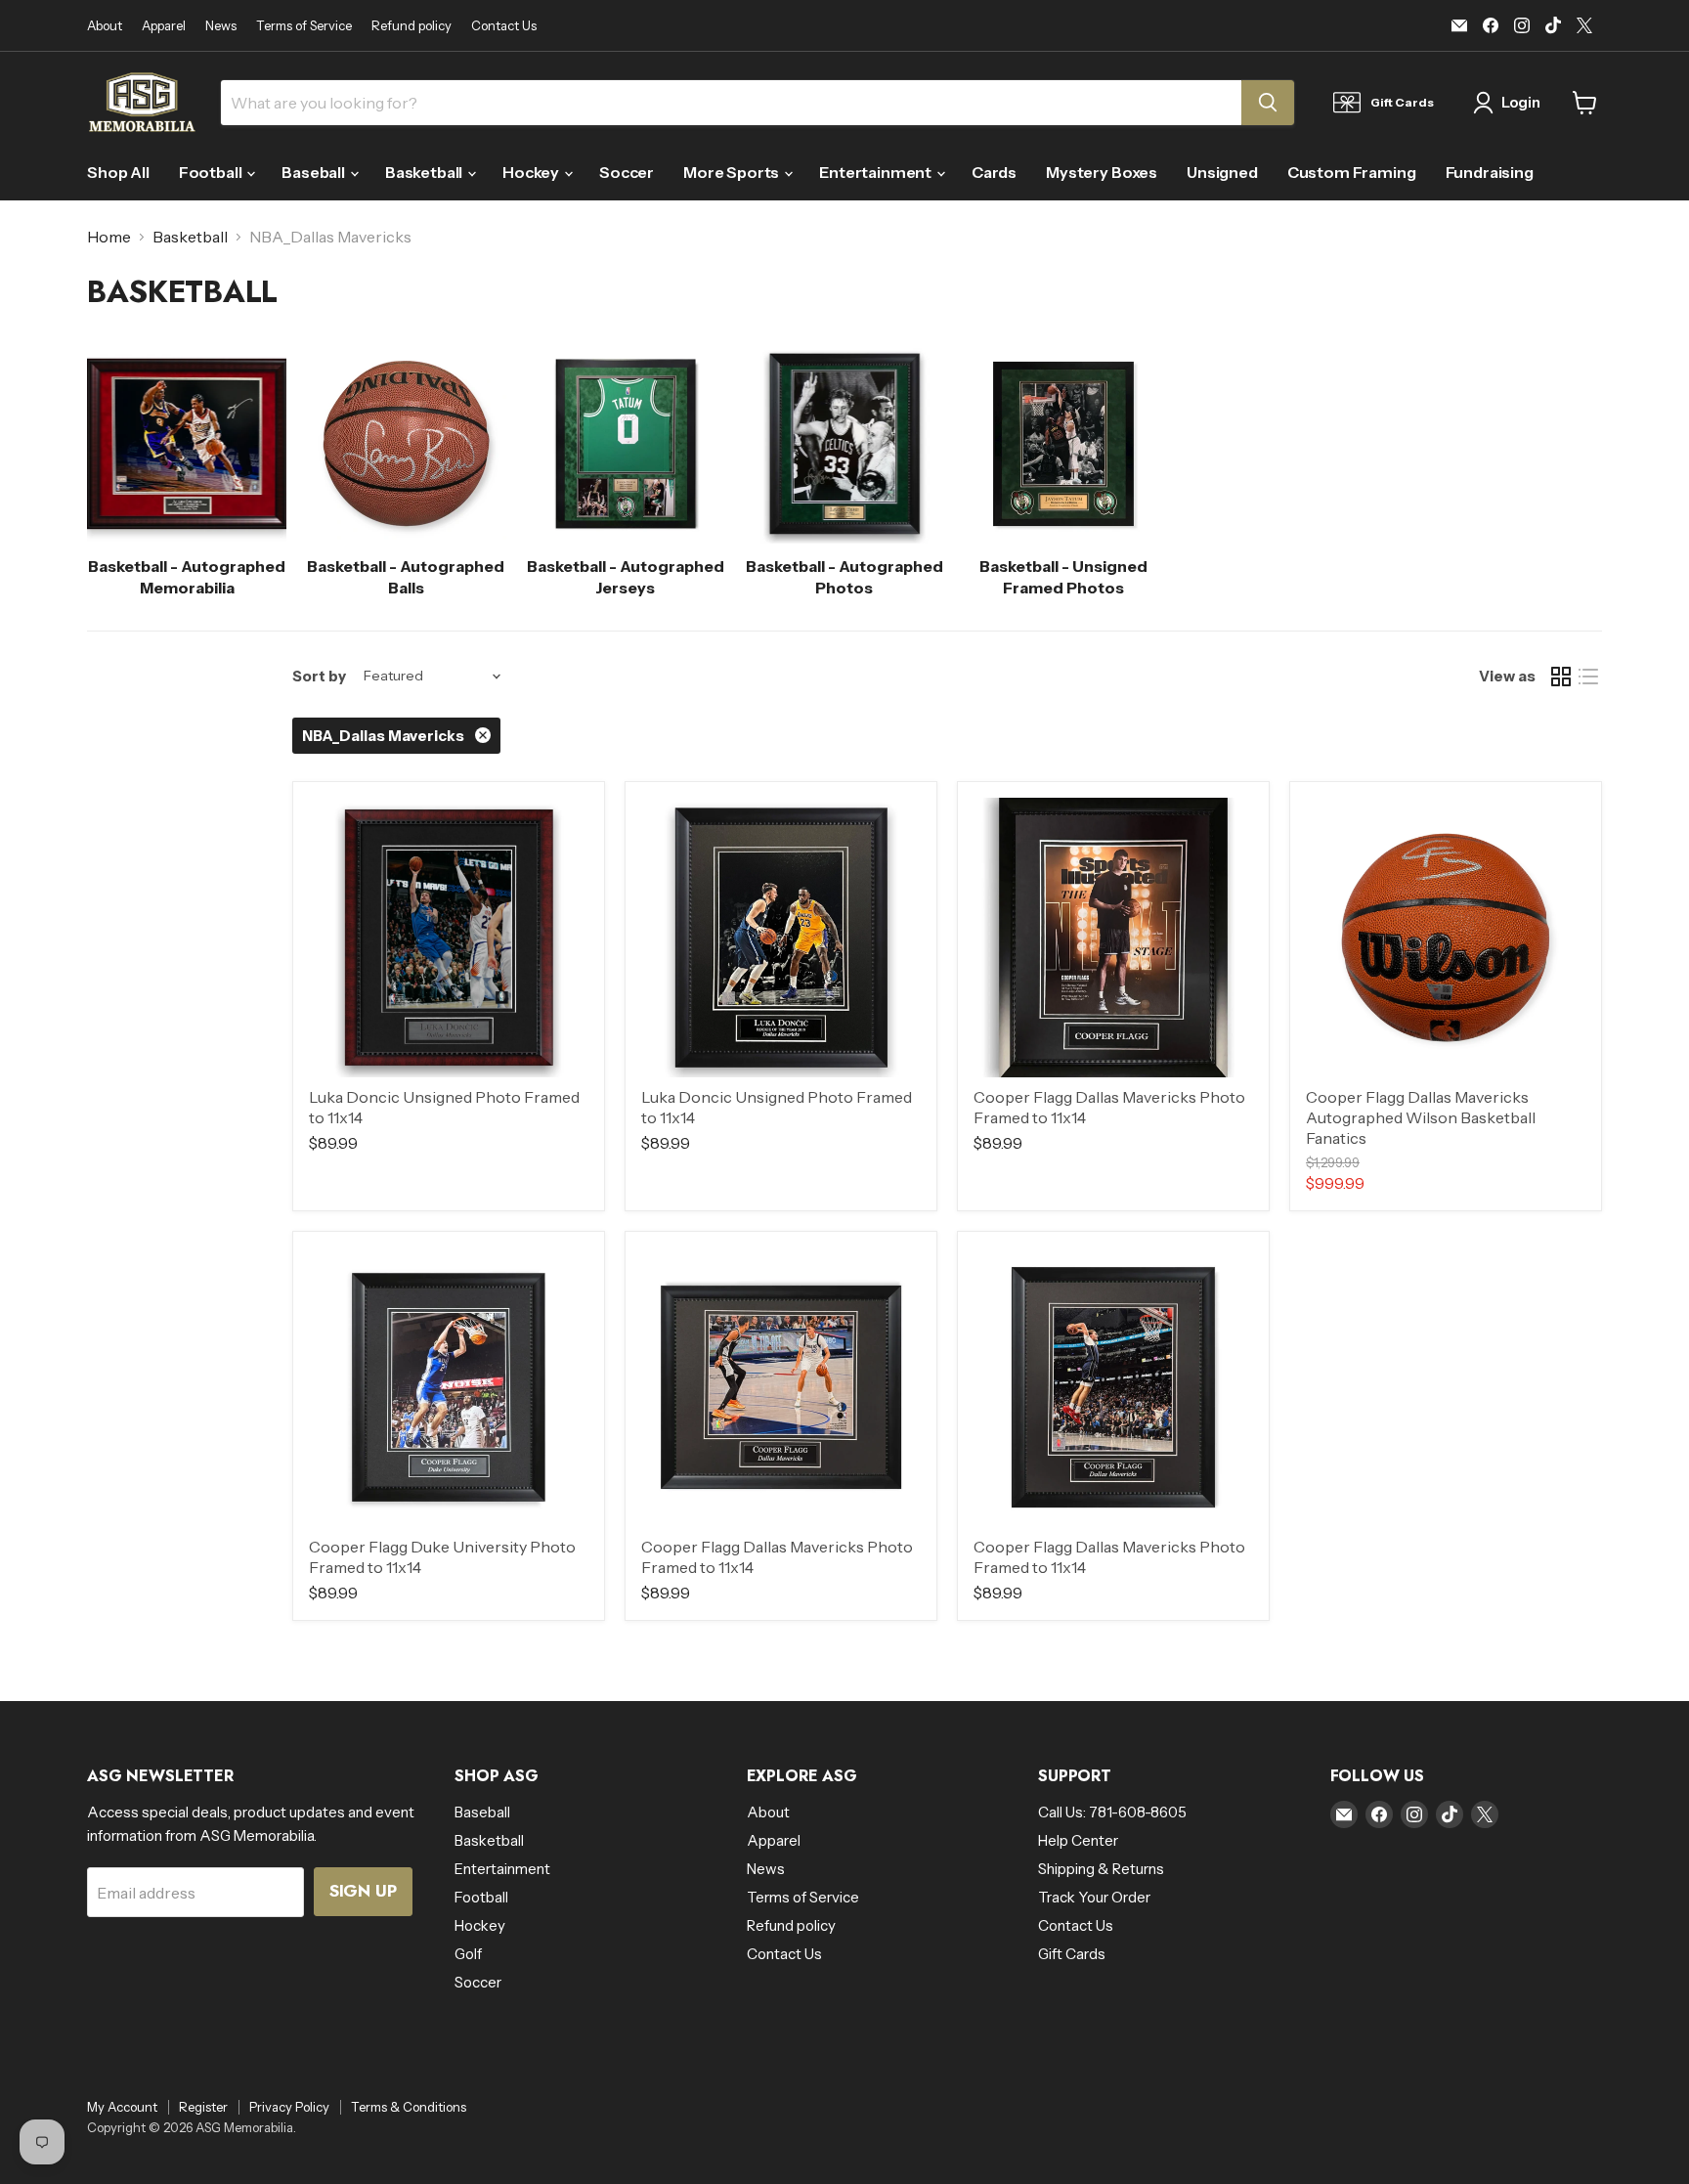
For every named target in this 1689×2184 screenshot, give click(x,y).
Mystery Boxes (1102, 172)
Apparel (164, 26)
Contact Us (504, 26)
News (221, 26)
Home (109, 237)
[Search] (1268, 103)
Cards (994, 172)
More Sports (733, 172)
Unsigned (1222, 172)
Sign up (363, 1891)
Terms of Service (304, 26)
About (105, 26)
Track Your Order (1094, 1897)
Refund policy (411, 26)
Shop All (118, 172)
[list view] (1588, 677)
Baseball (315, 172)
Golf (468, 1954)
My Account (122, 2107)
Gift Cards (1072, 1954)
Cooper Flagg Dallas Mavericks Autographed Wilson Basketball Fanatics (1421, 1117)
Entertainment (877, 172)
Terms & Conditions (409, 2107)
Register (203, 2107)
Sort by (319, 676)
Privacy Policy (289, 2107)
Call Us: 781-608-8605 (1112, 1812)
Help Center (1078, 1840)
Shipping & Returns (1101, 1869)
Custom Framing (1352, 172)
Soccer (627, 172)
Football (212, 172)
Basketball (425, 172)
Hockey (532, 172)
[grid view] (1561, 677)
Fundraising (1490, 172)
